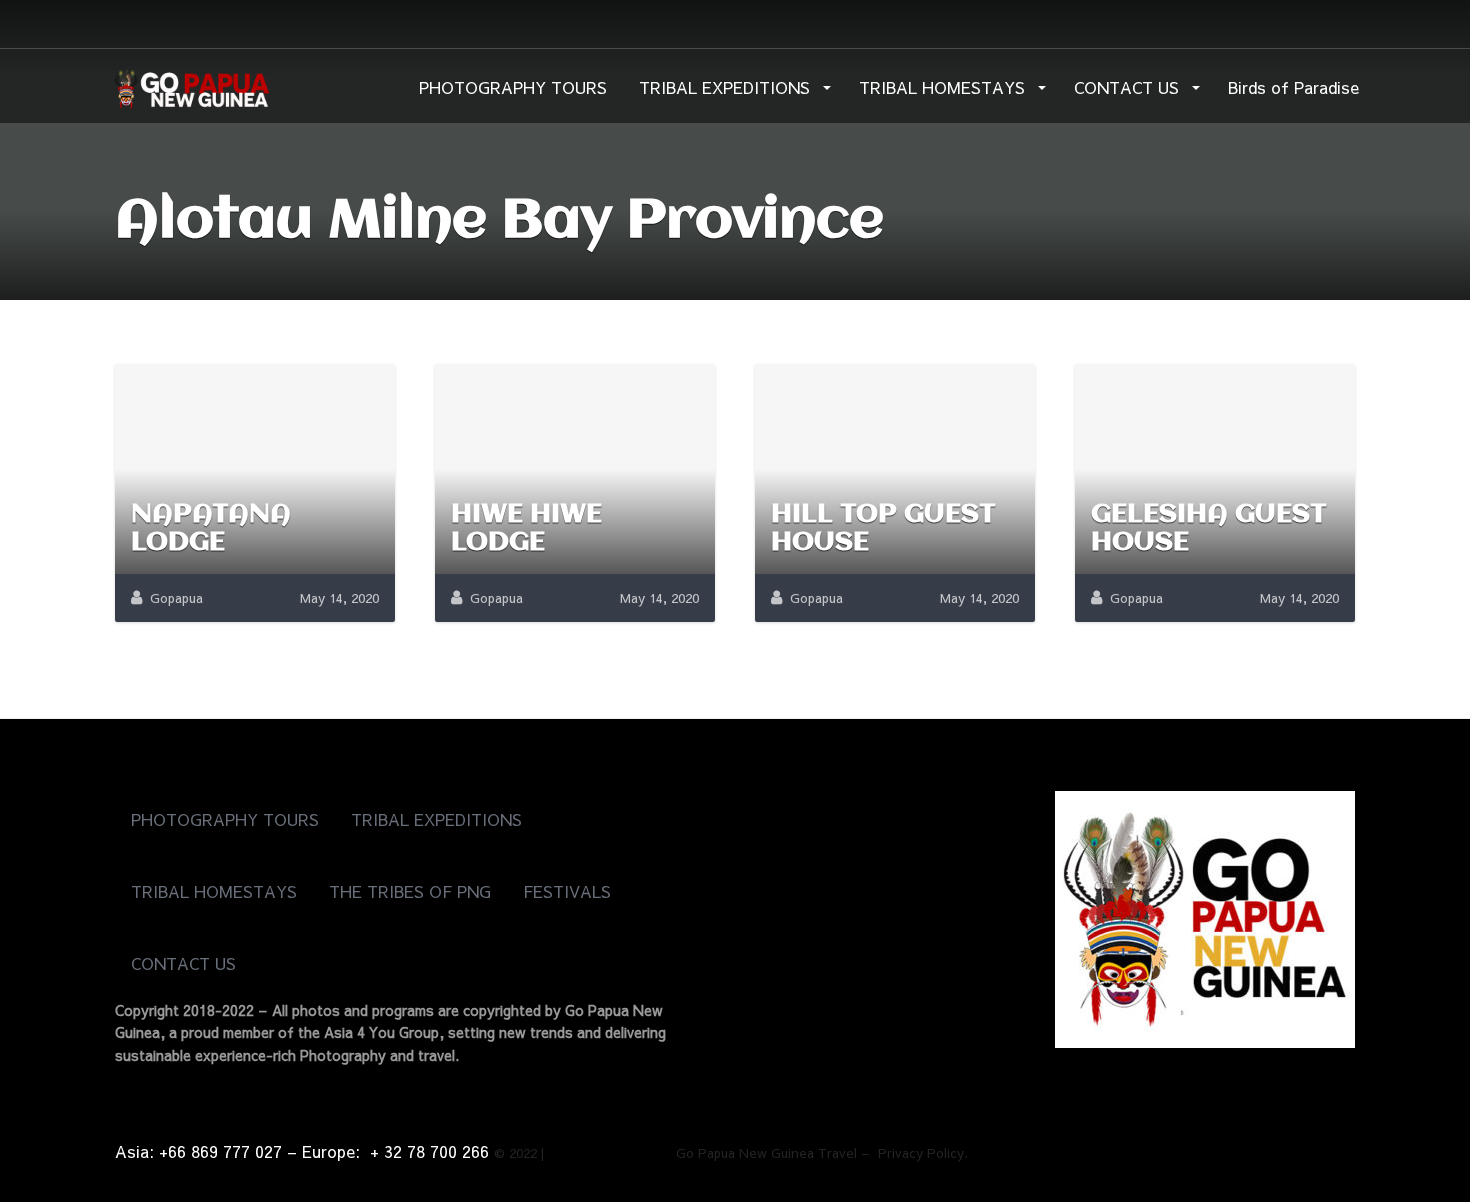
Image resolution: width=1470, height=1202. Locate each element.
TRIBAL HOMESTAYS (944, 87)
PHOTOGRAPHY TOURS (513, 87)
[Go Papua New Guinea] (192, 85)
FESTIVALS (567, 891)
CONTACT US (1129, 87)
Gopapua (176, 598)
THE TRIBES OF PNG (410, 891)
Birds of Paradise (1293, 87)
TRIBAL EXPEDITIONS (727, 87)
